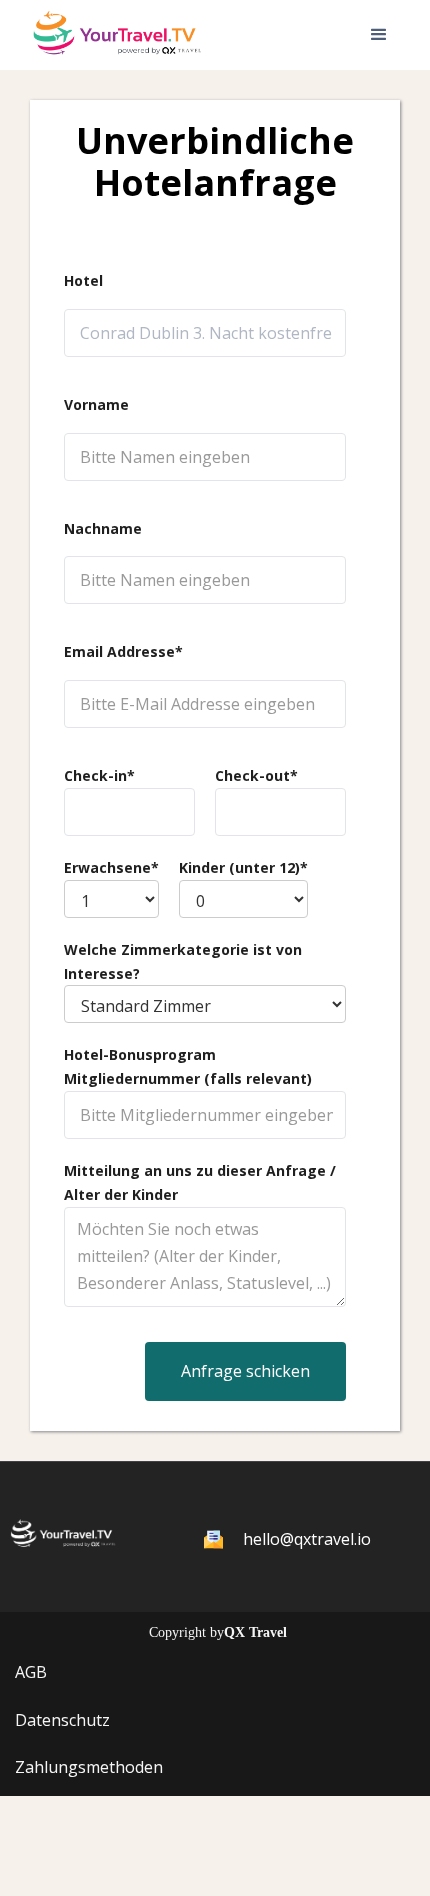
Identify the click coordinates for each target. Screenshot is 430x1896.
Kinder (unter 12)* (243, 867)
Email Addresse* (123, 651)
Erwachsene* (111, 867)
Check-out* (256, 775)
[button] (379, 35)
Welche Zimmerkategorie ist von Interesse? (183, 961)
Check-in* (99, 775)
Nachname (103, 528)
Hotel (83, 280)
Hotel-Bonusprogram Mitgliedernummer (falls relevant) (188, 1066)
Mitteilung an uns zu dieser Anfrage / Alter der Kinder (200, 1182)
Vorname (96, 404)
